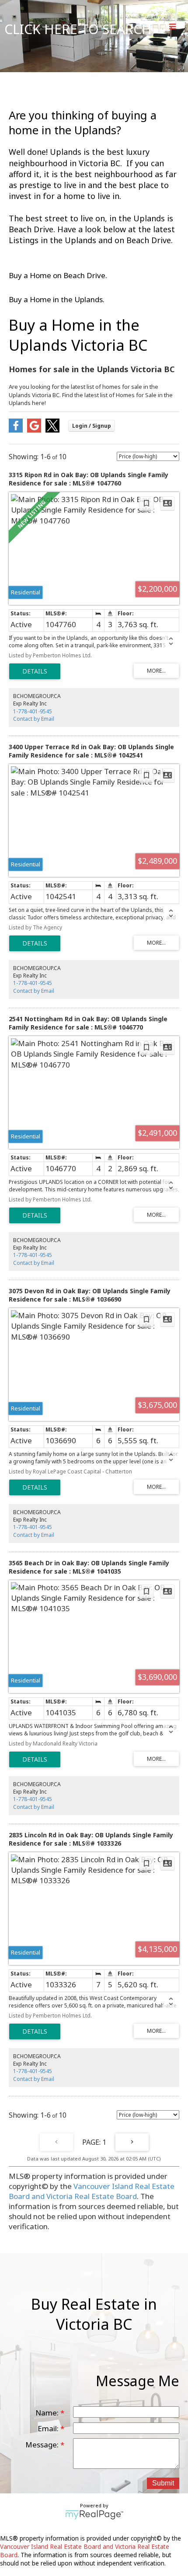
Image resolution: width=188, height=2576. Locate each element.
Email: (49, 2428)
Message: (43, 2445)
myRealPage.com (94, 2515)
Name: (48, 2413)
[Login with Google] (34, 430)
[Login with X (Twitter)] (52, 430)
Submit (163, 2483)
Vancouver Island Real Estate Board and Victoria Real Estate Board (92, 2191)
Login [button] (92, 426)
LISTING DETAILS (35, 671)
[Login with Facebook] (16, 430)
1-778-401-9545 (33, 711)
